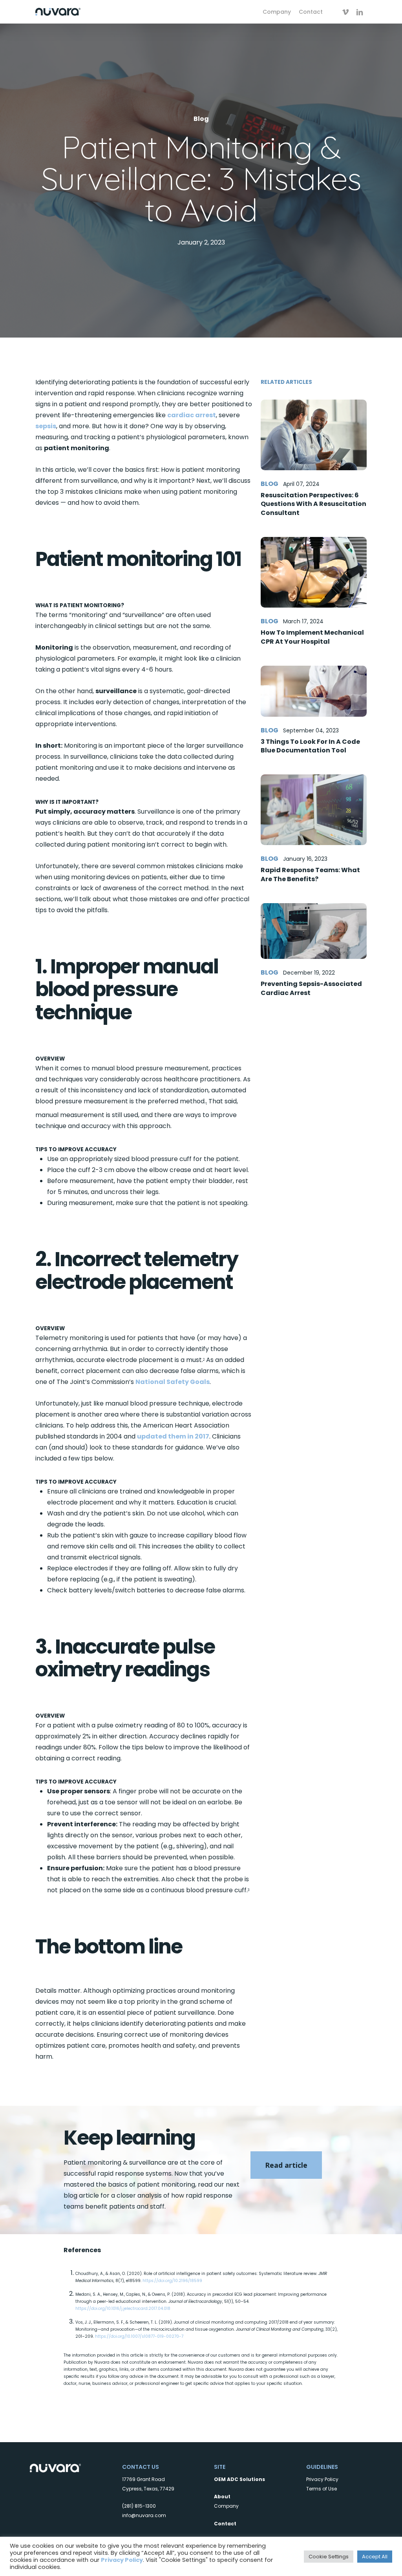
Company (226, 2506)
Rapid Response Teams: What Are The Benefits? (310, 874)
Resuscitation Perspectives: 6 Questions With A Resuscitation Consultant (313, 504)
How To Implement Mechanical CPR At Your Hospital (312, 637)
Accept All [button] (375, 2557)
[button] (286, 2165)
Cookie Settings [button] (329, 2557)
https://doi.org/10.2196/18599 (172, 2281)
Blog (201, 119)
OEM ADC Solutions (239, 2479)
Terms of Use (322, 2489)
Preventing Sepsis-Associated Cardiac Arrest (311, 988)
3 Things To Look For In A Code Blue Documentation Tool (310, 746)
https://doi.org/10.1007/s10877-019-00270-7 (139, 2336)
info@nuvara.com (144, 2515)
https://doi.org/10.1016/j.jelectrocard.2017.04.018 (123, 2309)
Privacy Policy (322, 2479)
